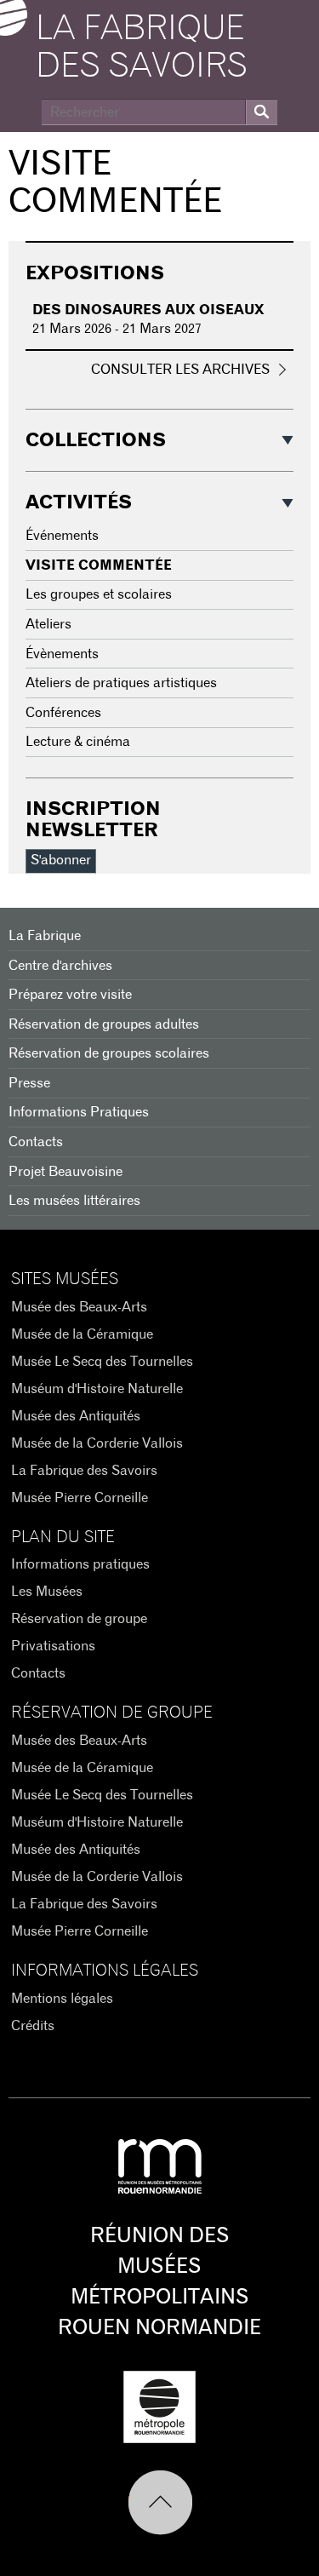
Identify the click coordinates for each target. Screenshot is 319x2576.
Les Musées (47, 1592)
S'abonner (61, 860)
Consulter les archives (180, 370)
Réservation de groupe (79, 1619)
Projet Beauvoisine (66, 1172)
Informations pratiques (80, 1564)
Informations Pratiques (79, 1112)
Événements (62, 536)
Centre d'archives (60, 966)
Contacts (36, 1142)
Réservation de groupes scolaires (109, 1053)
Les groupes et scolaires (99, 594)
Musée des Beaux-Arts (79, 1307)
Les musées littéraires (74, 1201)
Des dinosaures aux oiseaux (148, 310)
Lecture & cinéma (78, 742)
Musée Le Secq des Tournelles (102, 1362)
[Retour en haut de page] (160, 2503)
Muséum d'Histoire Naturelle (97, 1389)
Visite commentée (99, 565)
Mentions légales (62, 1999)
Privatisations (53, 1646)
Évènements (62, 654)
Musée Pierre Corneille (80, 1498)
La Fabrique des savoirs (142, 48)
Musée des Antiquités (76, 1416)
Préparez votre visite (70, 995)
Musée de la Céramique (82, 1334)
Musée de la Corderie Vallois (97, 1443)
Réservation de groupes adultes (104, 1024)
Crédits (33, 2026)
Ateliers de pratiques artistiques (121, 683)
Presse (29, 1083)
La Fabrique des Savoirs (84, 1471)
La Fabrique (45, 936)
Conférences (63, 713)
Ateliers (48, 624)
